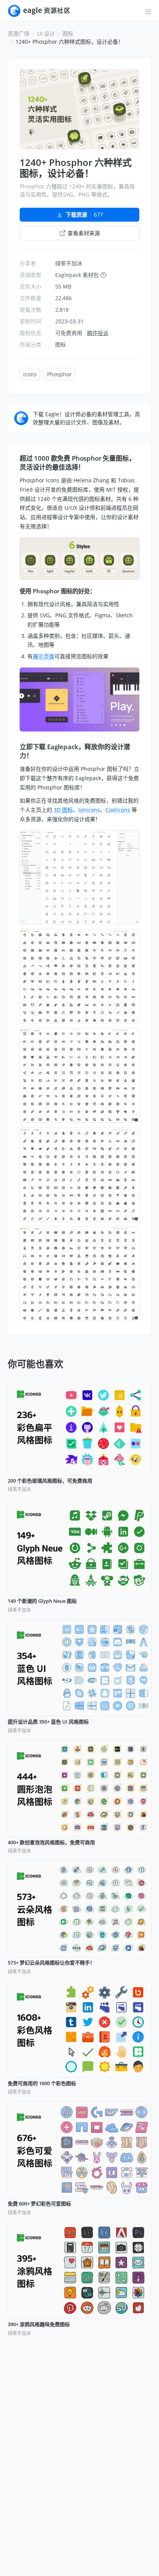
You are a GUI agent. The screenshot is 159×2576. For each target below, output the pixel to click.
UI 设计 (46, 33)
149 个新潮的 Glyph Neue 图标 (42, 1601)
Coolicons (118, 810)
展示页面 (44, 656)
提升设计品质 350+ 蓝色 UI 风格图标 (48, 1722)
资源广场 (19, 33)
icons (30, 374)
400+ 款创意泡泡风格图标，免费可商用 (51, 1843)
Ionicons (89, 810)
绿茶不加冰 (69, 263)
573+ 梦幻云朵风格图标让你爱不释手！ (51, 1963)
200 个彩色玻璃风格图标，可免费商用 (50, 1481)
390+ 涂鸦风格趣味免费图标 (39, 2325)
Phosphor (59, 374)
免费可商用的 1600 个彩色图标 (42, 2084)
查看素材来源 (84, 233)
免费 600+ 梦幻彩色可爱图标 (39, 2204)
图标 (68, 33)
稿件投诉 (98, 333)
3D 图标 (63, 810)
